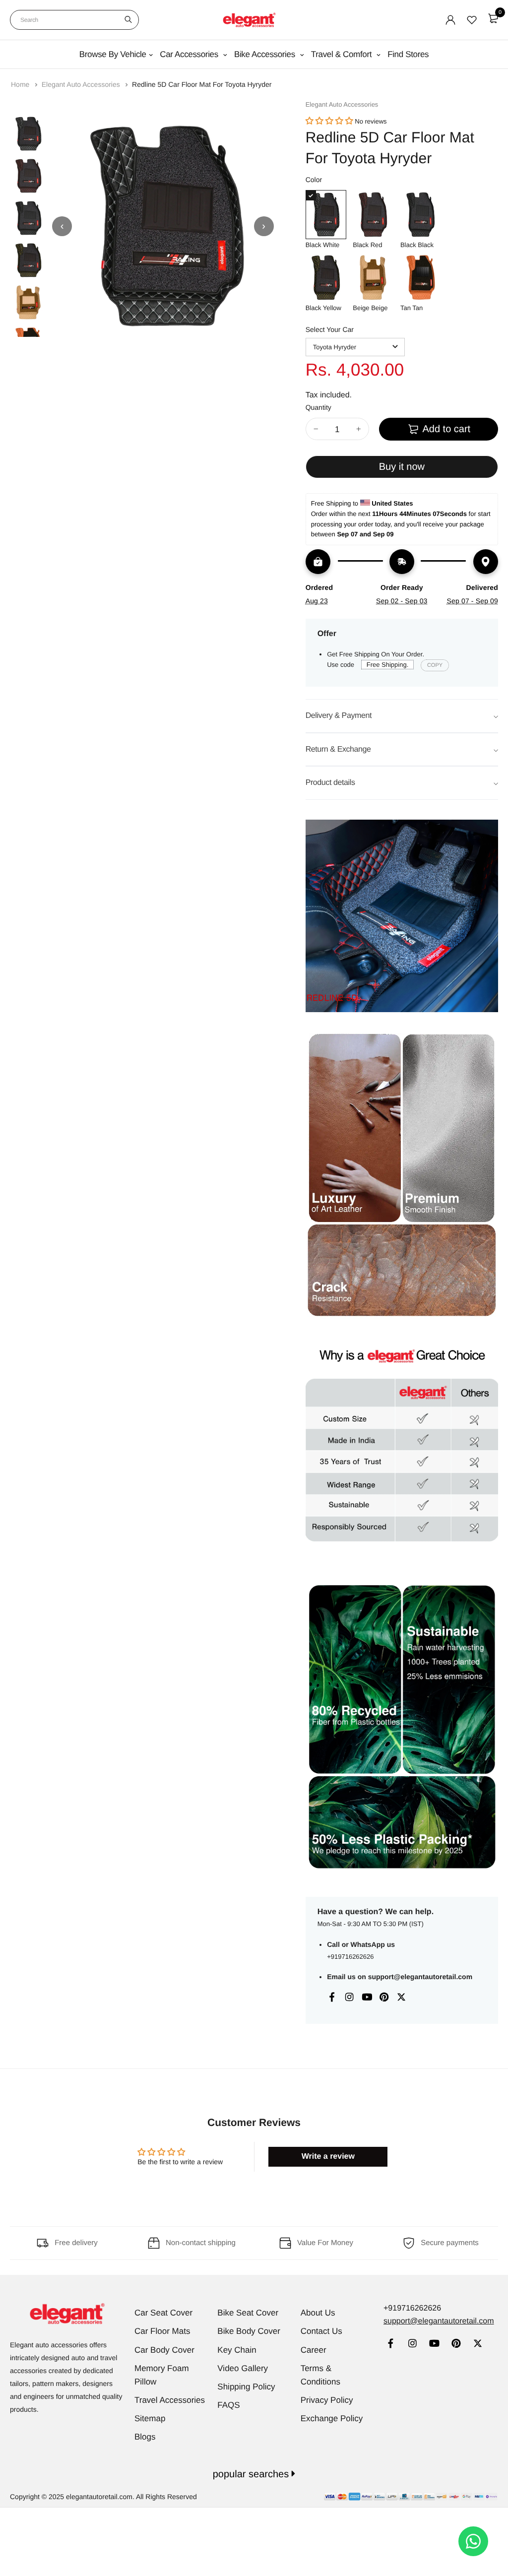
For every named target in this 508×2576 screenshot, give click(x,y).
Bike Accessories (266, 54)
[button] (329, 121)
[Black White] (326, 215)
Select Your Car (330, 329)
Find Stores (408, 54)
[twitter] (478, 2345)
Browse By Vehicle (113, 54)
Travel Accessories (170, 2400)
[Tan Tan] (421, 278)
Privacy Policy (327, 2400)
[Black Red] (373, 215)
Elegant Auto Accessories (82, 84)
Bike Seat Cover (248, 2313)
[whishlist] (472, 20)
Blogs (145, 2437)
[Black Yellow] (326, 278)
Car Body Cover (164, 2350)
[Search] (128, 20)
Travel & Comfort (343, 54)
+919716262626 (350, 1957)
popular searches (252, 2474)
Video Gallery (243, 2368)
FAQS (228, 2405)
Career (314, 2350)
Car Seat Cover (163, 2313)
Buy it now (402, 467)
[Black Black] (421, 215)
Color (314, 180)
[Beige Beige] (373, 278)
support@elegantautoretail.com (420, 1977)
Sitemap (150, 2418)
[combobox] (74, 20)
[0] (493, 18)
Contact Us (321, 2331)
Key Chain (237, 2350)
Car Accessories (190, 54)
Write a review (328, 2157)
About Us (318, 2313)
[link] (391, 2345)
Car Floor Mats (162, 2331)
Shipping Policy (246, 2387)
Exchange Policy (332, 2418)
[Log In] (450, 20)
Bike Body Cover (249, 2331)
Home (21, 84)
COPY (435, 665)
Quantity (318, 407)
